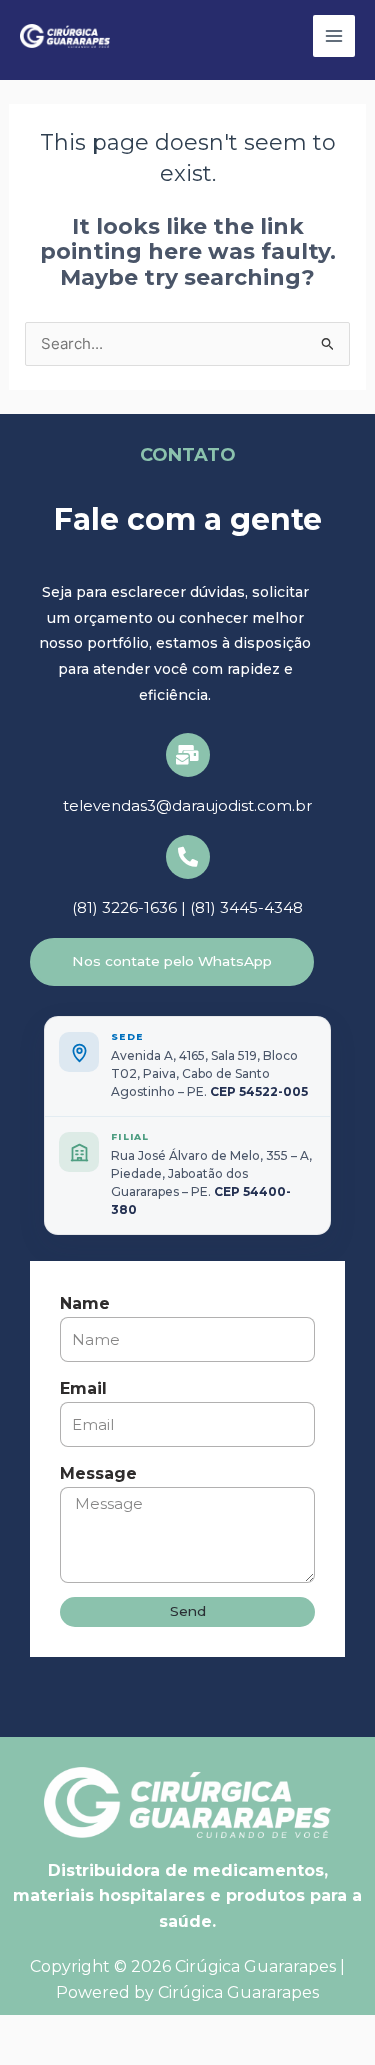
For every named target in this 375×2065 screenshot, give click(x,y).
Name (85, 1303)
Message (98, 1473)
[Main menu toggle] (334, 36)
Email (83, 1388)
